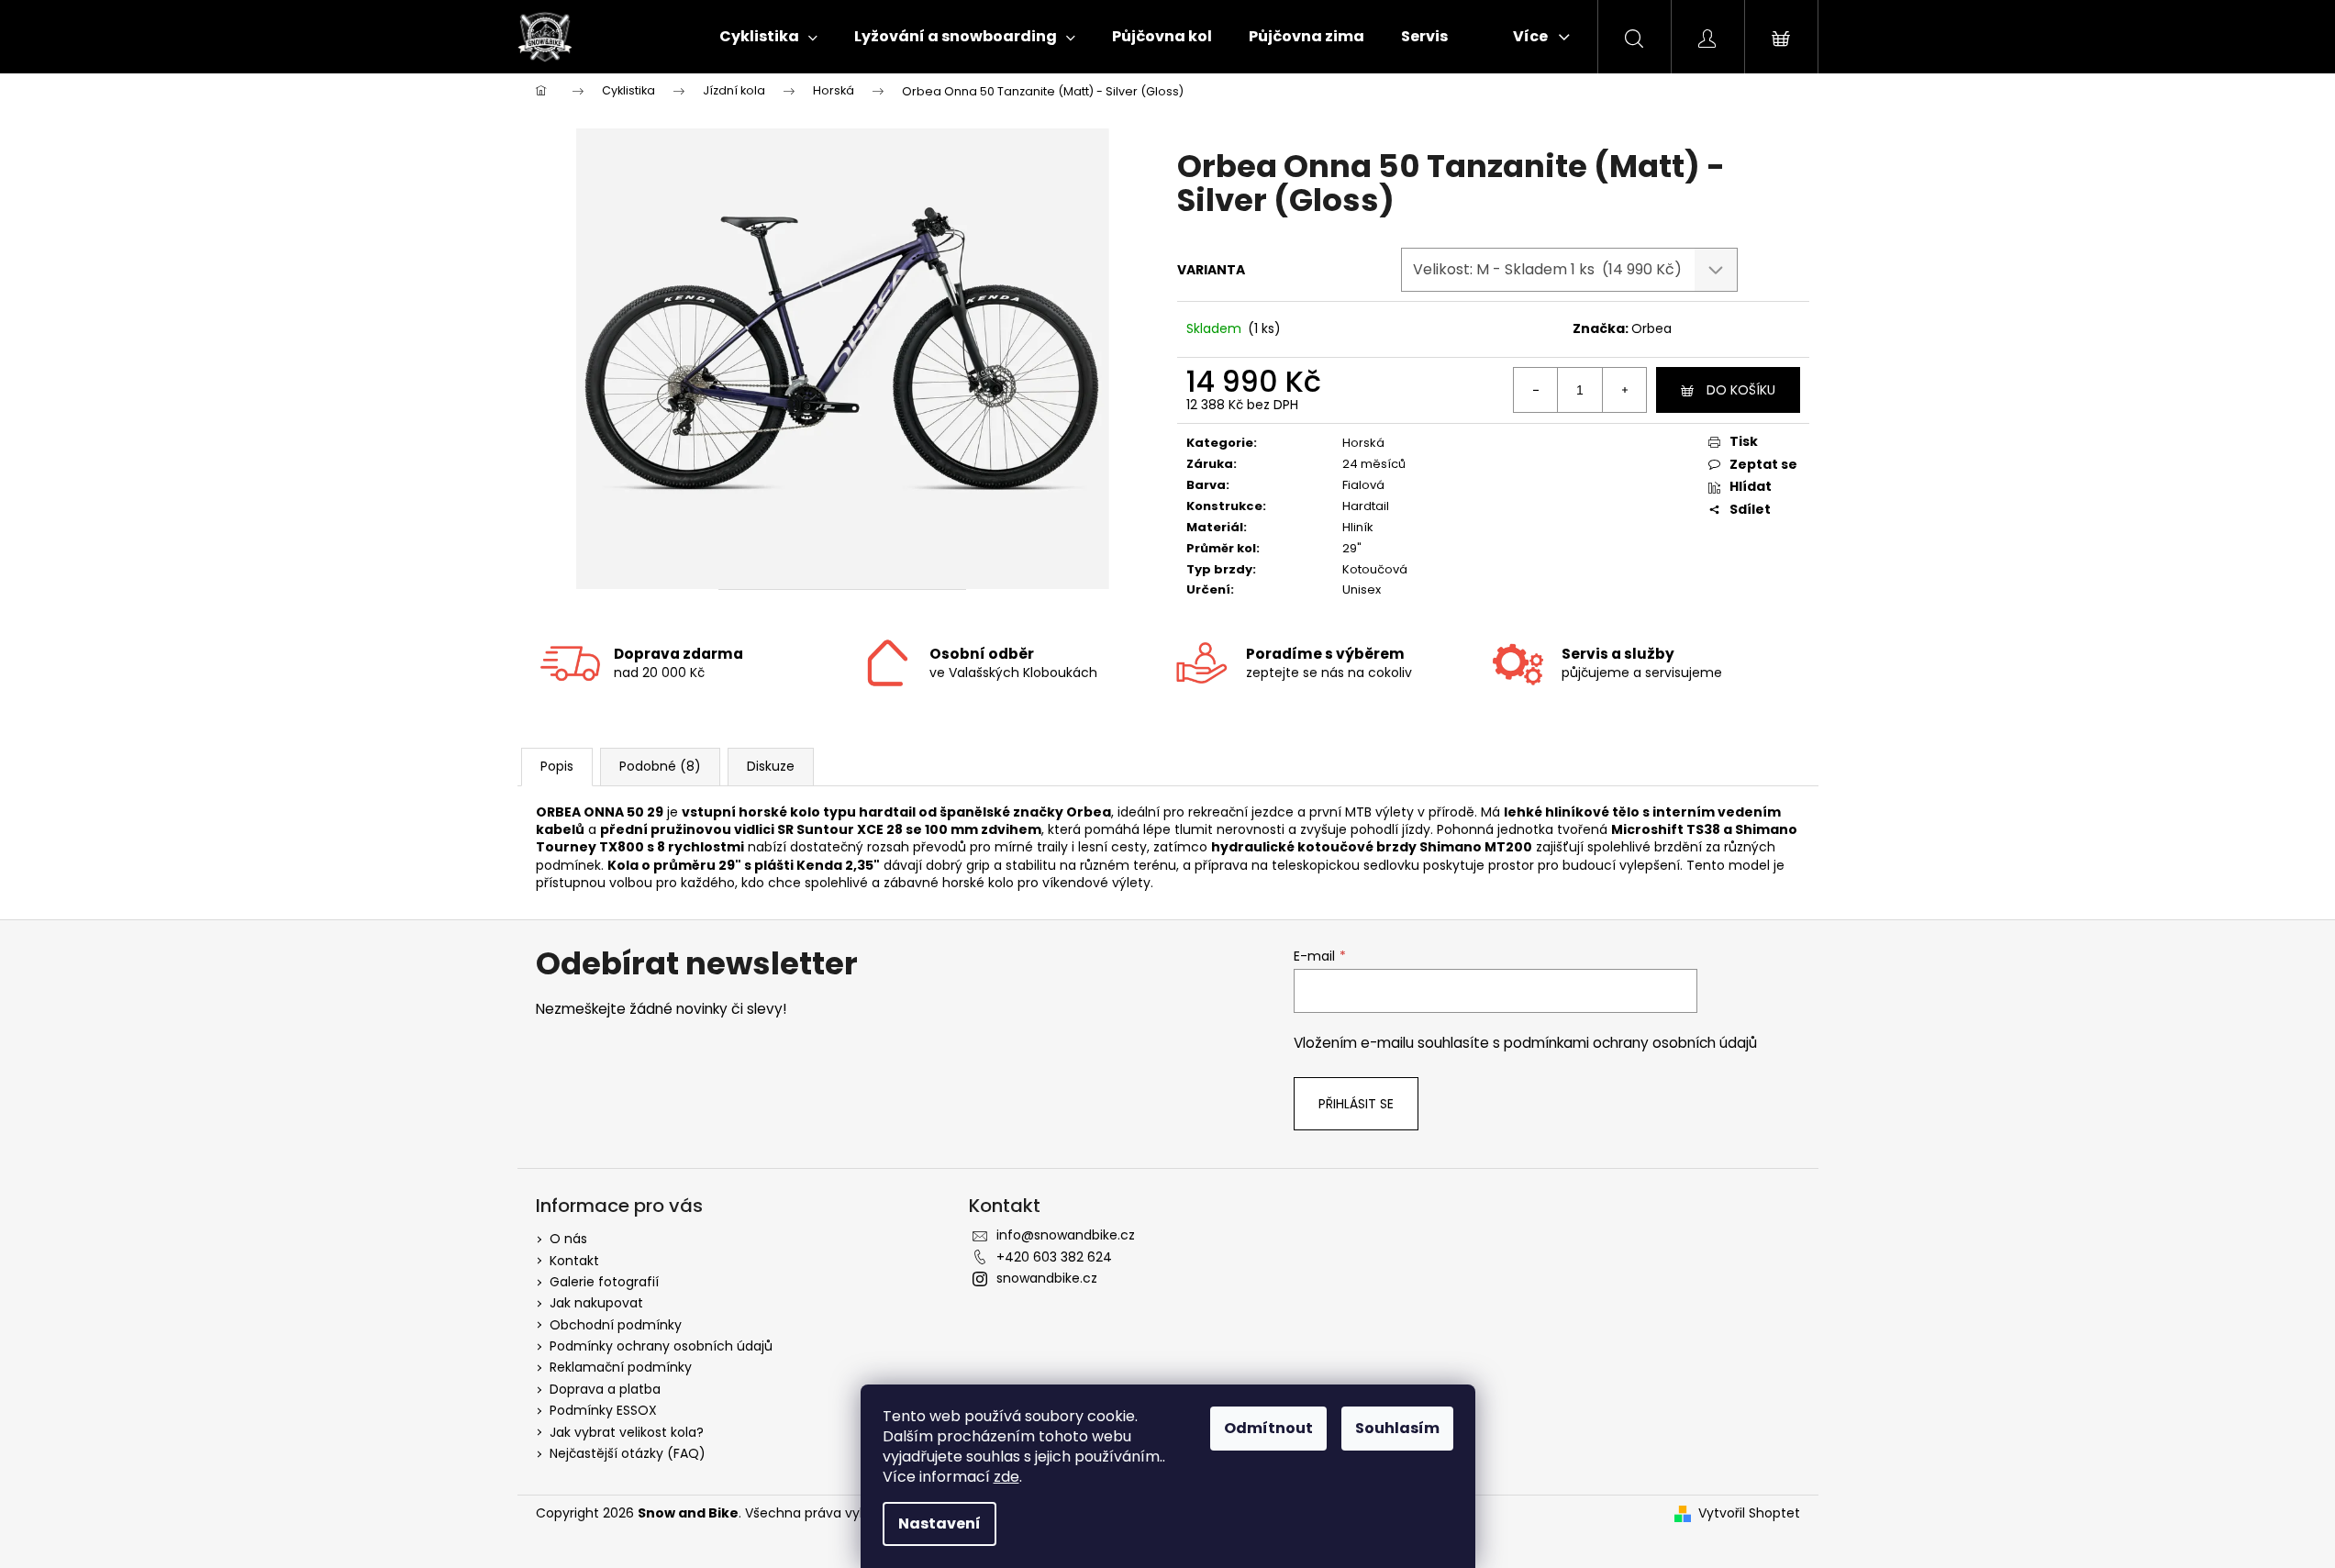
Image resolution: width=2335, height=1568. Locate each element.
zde (1006, 1477)
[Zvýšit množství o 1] (1624, 390)
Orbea (1651, 328)
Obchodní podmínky (616, 1325)
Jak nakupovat (596, 1303)
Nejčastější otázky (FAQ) (628, 1453)
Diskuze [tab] (771, 766)
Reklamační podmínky (621, 1367)
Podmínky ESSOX (603, 1410)
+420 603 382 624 (1054, 1257)
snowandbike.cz (1047, 1278)
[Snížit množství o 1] (1536, 390)
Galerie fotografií (604, 1282)
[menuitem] (768, 37)
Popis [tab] (557, 766)
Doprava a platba (605, 1389)
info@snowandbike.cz (1066, 1235)
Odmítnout (1268, 1428)
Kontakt (574, 1261)
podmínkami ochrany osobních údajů (1630, 1043)
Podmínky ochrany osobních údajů (661, 1346)
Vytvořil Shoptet (1749, 1513)
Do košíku (1741, 390)
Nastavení (940, 1524)
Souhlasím (1397, 1428)
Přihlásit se (1356, 1104)
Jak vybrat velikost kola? (627, 1432)
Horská (1363, 443)
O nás (568, 1239)
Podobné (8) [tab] (660, 766)
